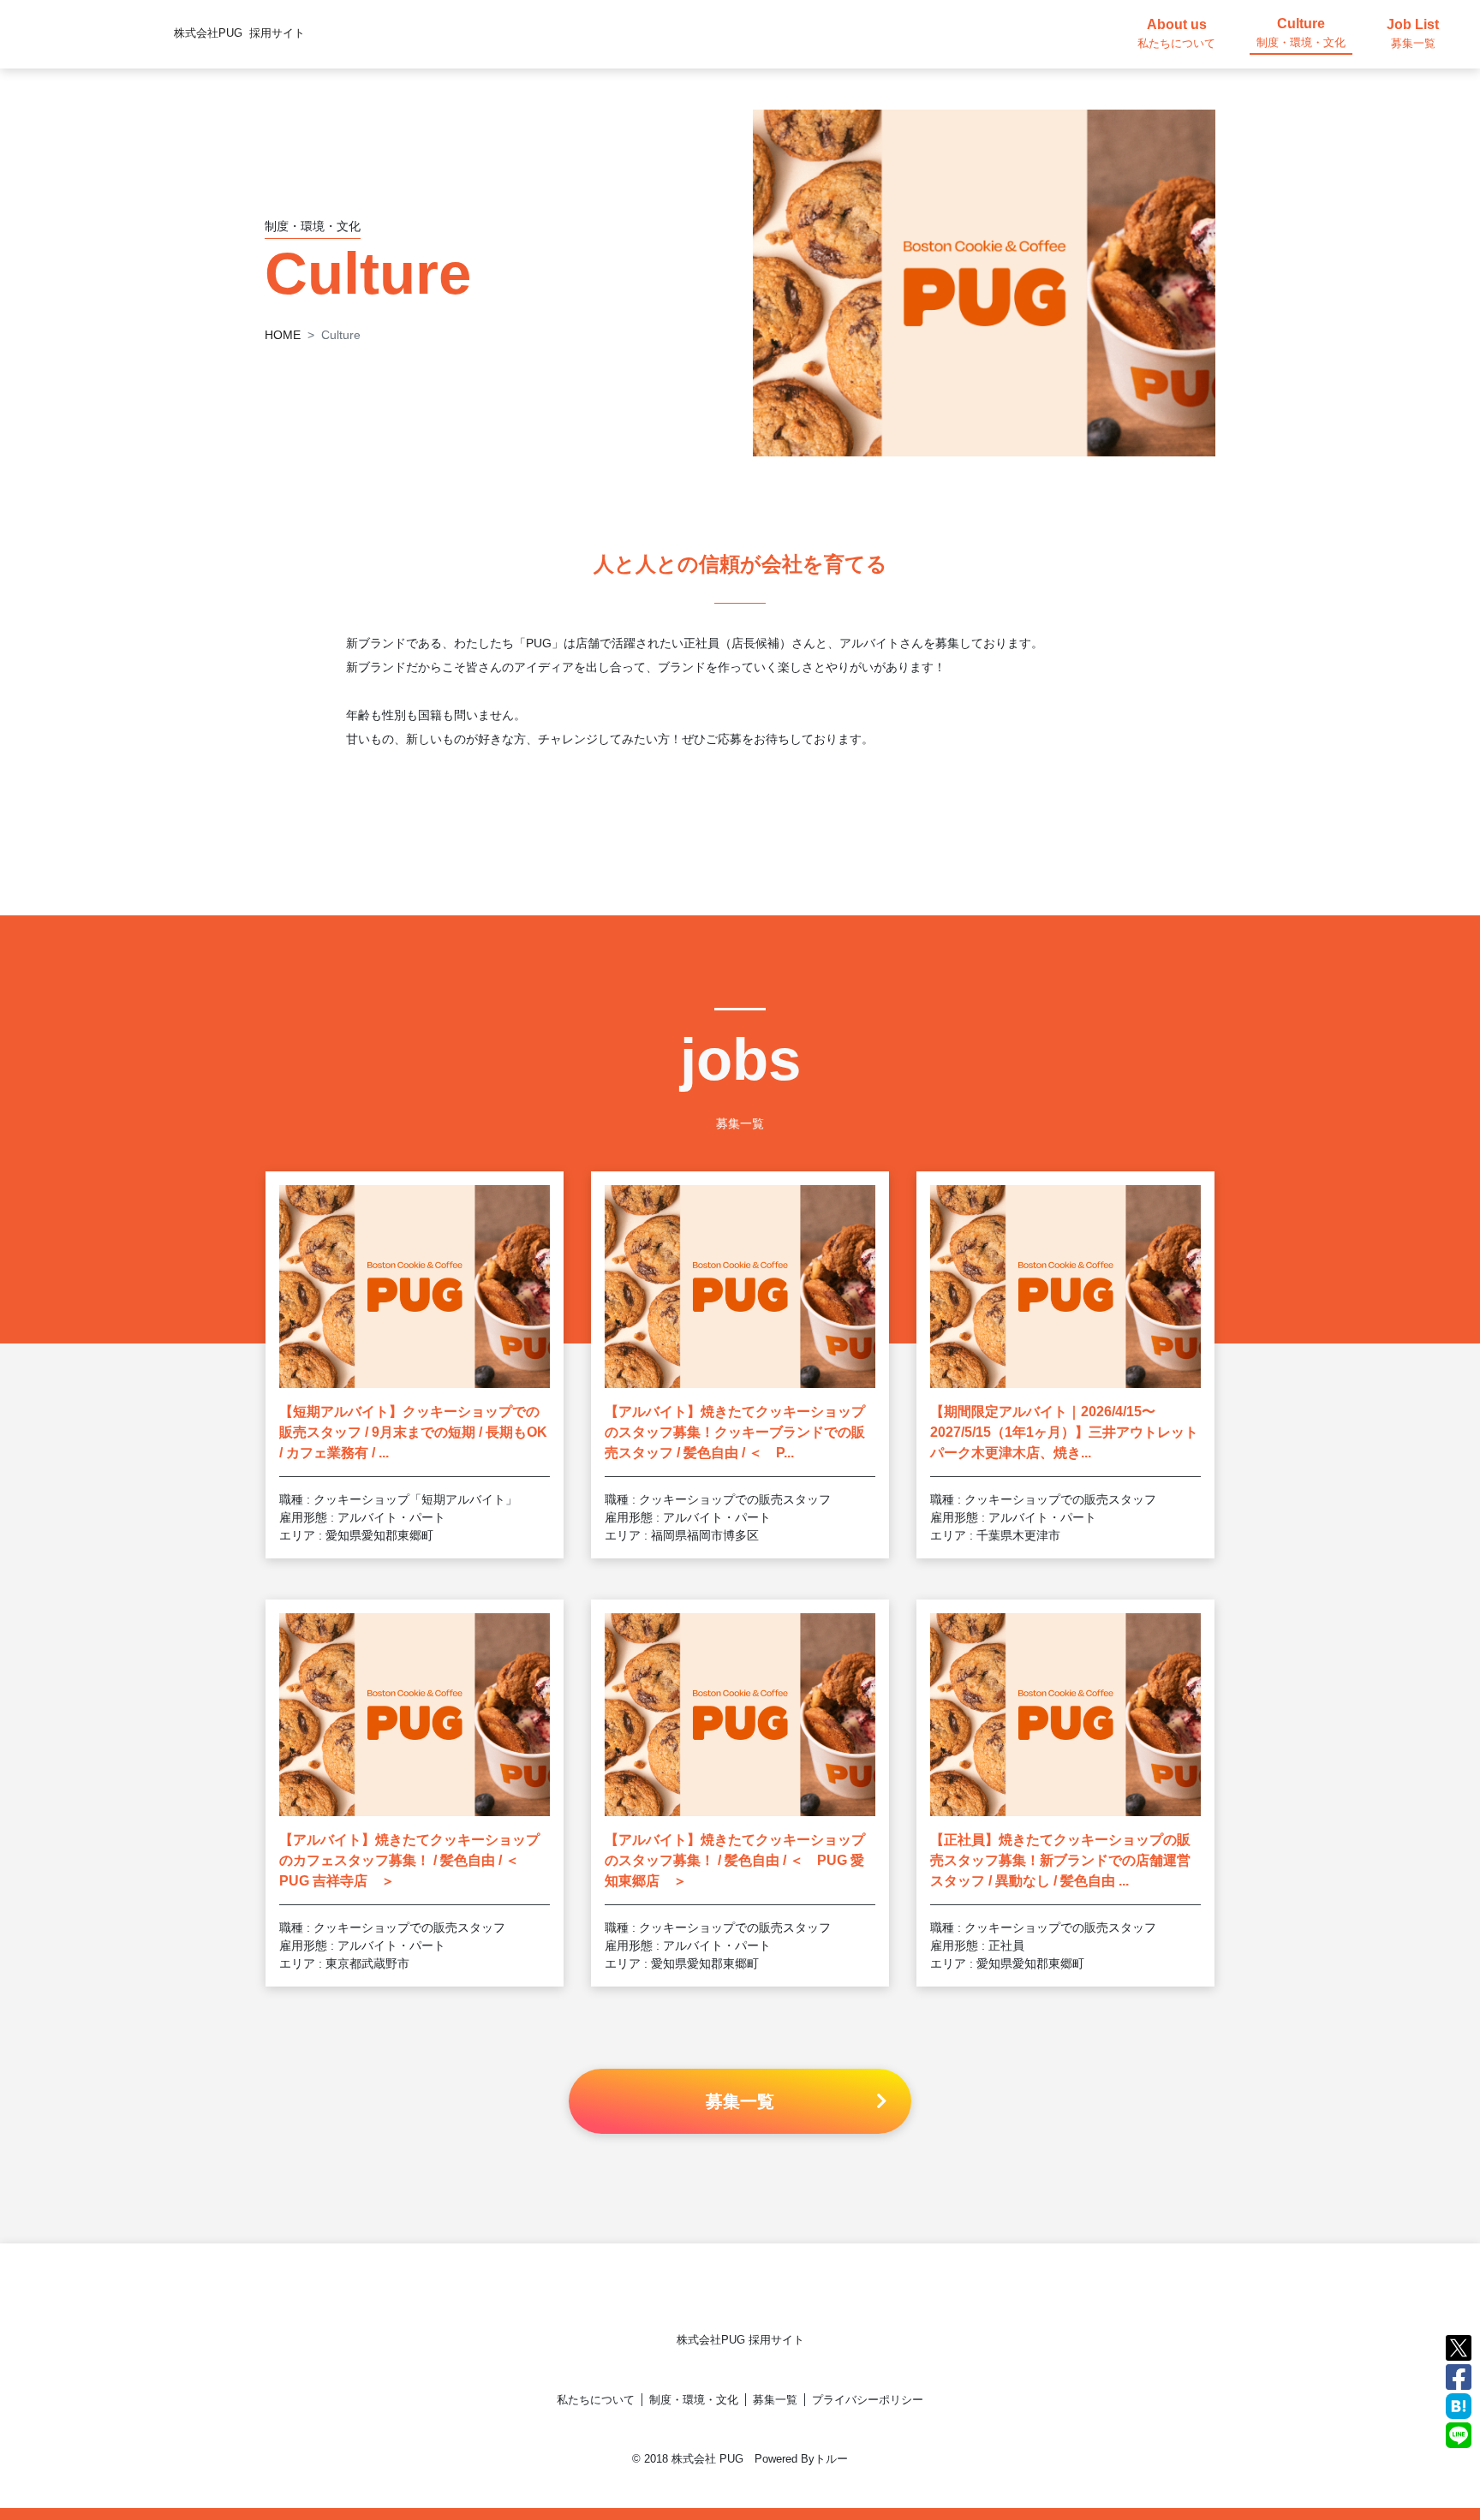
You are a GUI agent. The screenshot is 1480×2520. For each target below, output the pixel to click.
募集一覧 (775, 2400)
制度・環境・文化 (694, 2400)
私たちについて (596, 2400)
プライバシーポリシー (868, 2400)
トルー (831, 2459)
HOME (283, 335)
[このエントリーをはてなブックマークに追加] (1459, 2405)
